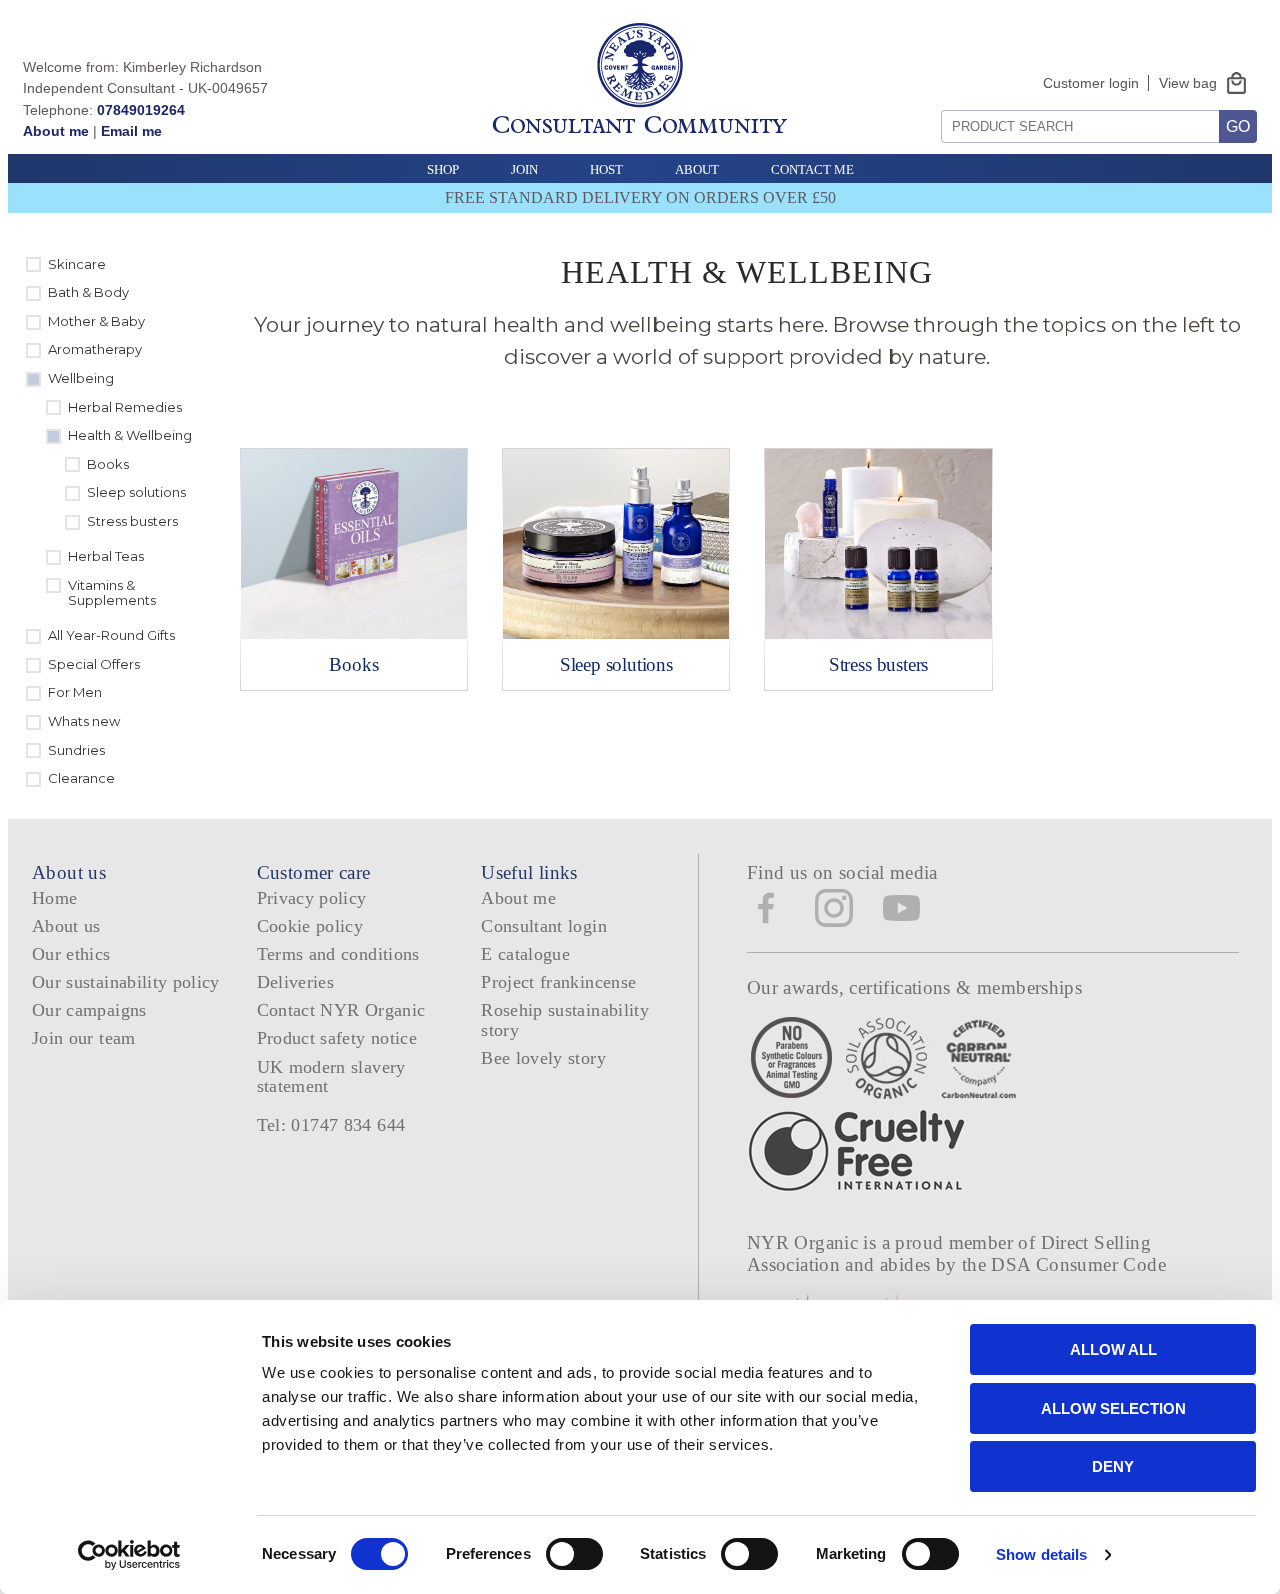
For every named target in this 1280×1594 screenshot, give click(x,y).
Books (108, 464)
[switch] (574, 1554)
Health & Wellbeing (130, 435)
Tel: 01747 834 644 (331, 1125)
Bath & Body (88, 292)
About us (66, 926)
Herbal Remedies (125, 407)
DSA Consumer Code (1078, 1264)
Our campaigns (89, 1010)
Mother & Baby (96, 321)
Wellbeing (81, 378)
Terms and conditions (338, 954)
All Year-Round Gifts (111, 635)
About (697, 169)
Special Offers (94, 664)
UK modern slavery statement (331, 1076)
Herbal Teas (106, 556)
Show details (1041, 1554)
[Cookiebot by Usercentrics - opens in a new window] (129, 1555)
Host (606, 169)
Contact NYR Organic (341, 1010)
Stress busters (132, 521)
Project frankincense (558, 982)
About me (56, 131)
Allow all (1113, 1349)
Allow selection (1113, 1408)
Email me (131, 131)
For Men (75, 692)
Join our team (84, 1038)
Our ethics (71, 954)
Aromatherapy (95, 349)
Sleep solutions (136, 492)
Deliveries (296, 982)
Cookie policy (310, 926)
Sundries (76, 750)
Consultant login (544, 926)
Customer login (1091, 83)
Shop (443, 169)
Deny (1113, 1466)
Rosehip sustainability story (565, 1019)
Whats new (84, 721)
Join (524, 169)
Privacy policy (312, 898)
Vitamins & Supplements (112, 593)
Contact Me (812, 169)
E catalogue (525, 954)
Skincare (77, 264)
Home (54, 898)
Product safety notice (337, 1038)
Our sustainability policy (126, 982)
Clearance (81, 778)
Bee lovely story (543, 1058)
